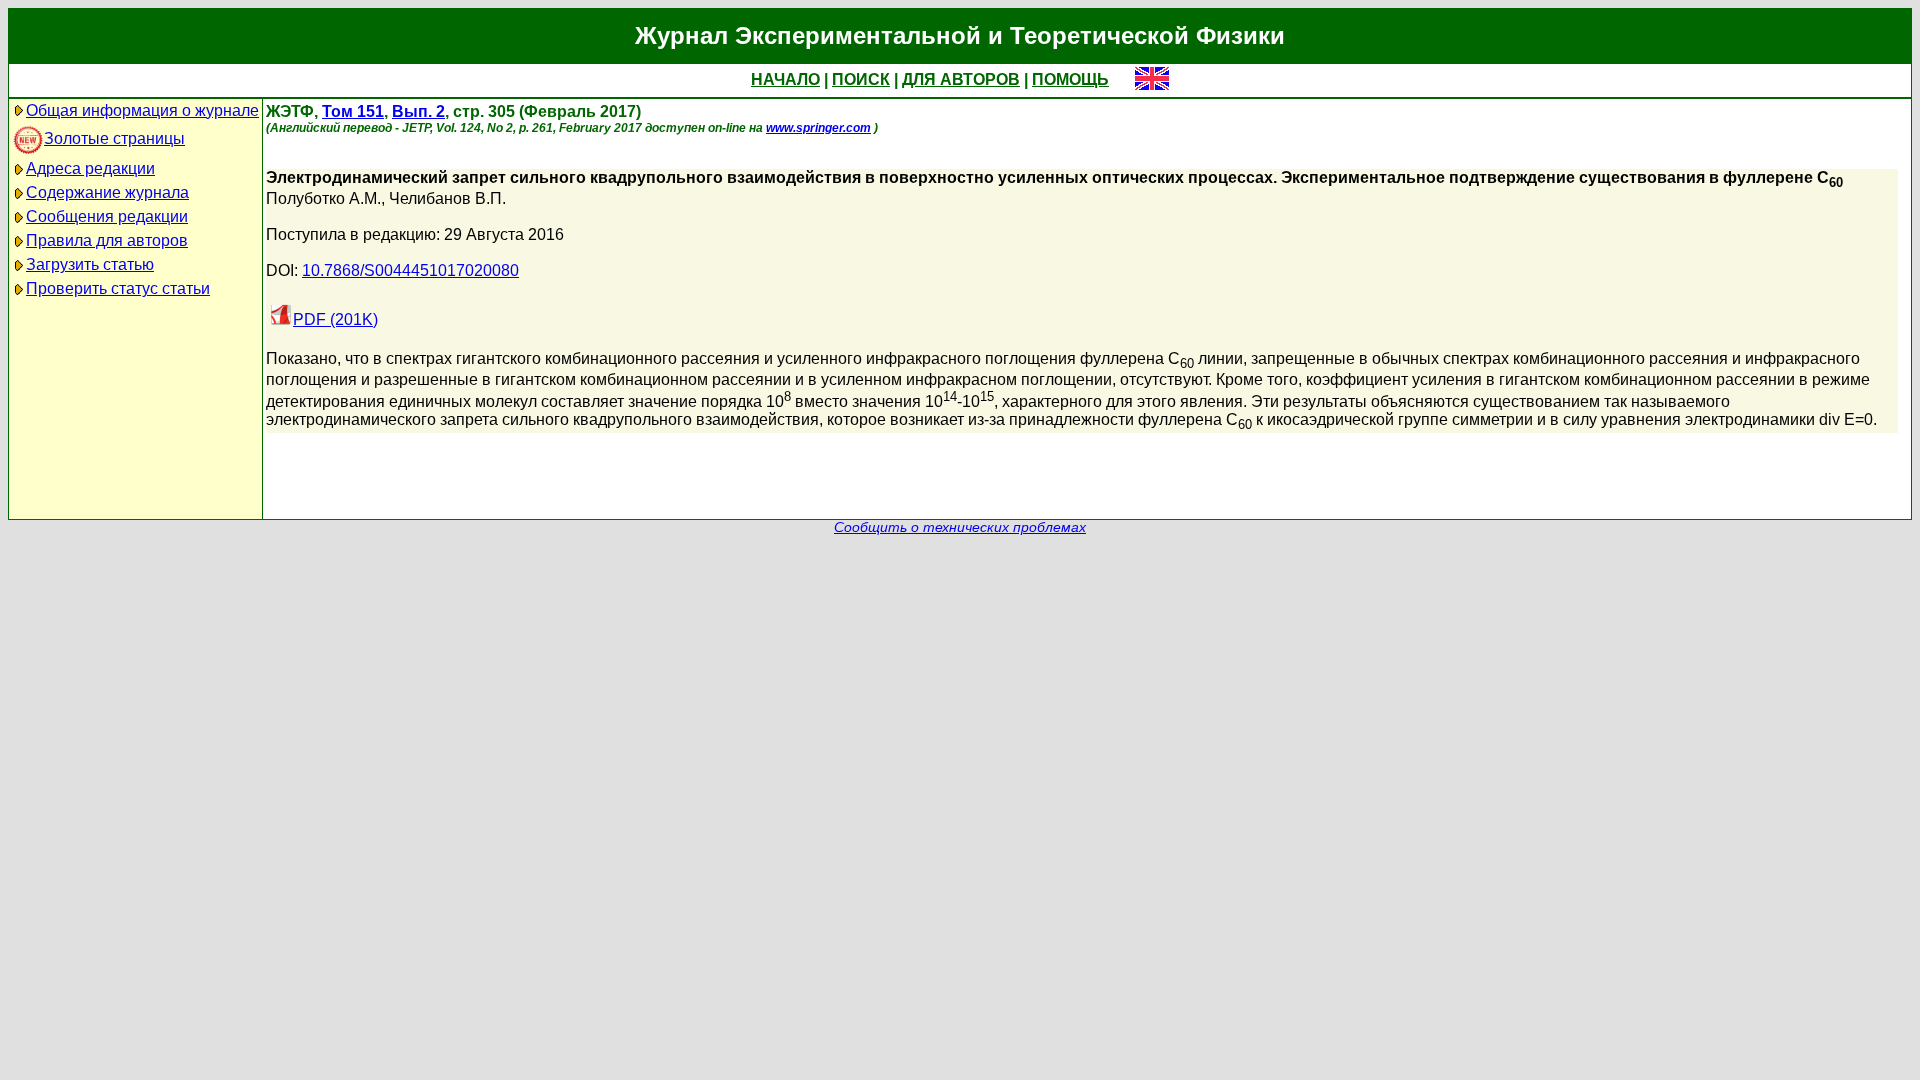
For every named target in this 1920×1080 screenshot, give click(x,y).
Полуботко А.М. (323, 198)
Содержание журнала (107, 192)
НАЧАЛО (785, 79)
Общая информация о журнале (142, 110)
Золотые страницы (114, 138)
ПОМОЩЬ (1070, 79)
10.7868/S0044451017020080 (410, 270)
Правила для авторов (107, 240)
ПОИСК (861, 79)
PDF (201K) (335, 319)
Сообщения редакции (107, 216)
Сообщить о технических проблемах (960, 527)
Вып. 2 (418, 111)
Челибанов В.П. (447, 198)
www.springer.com (818, 128)
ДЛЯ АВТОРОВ (961, 79)
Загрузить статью (90, 264)
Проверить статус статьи (118, 288)
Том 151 (353, 111)
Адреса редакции (90, 168)
